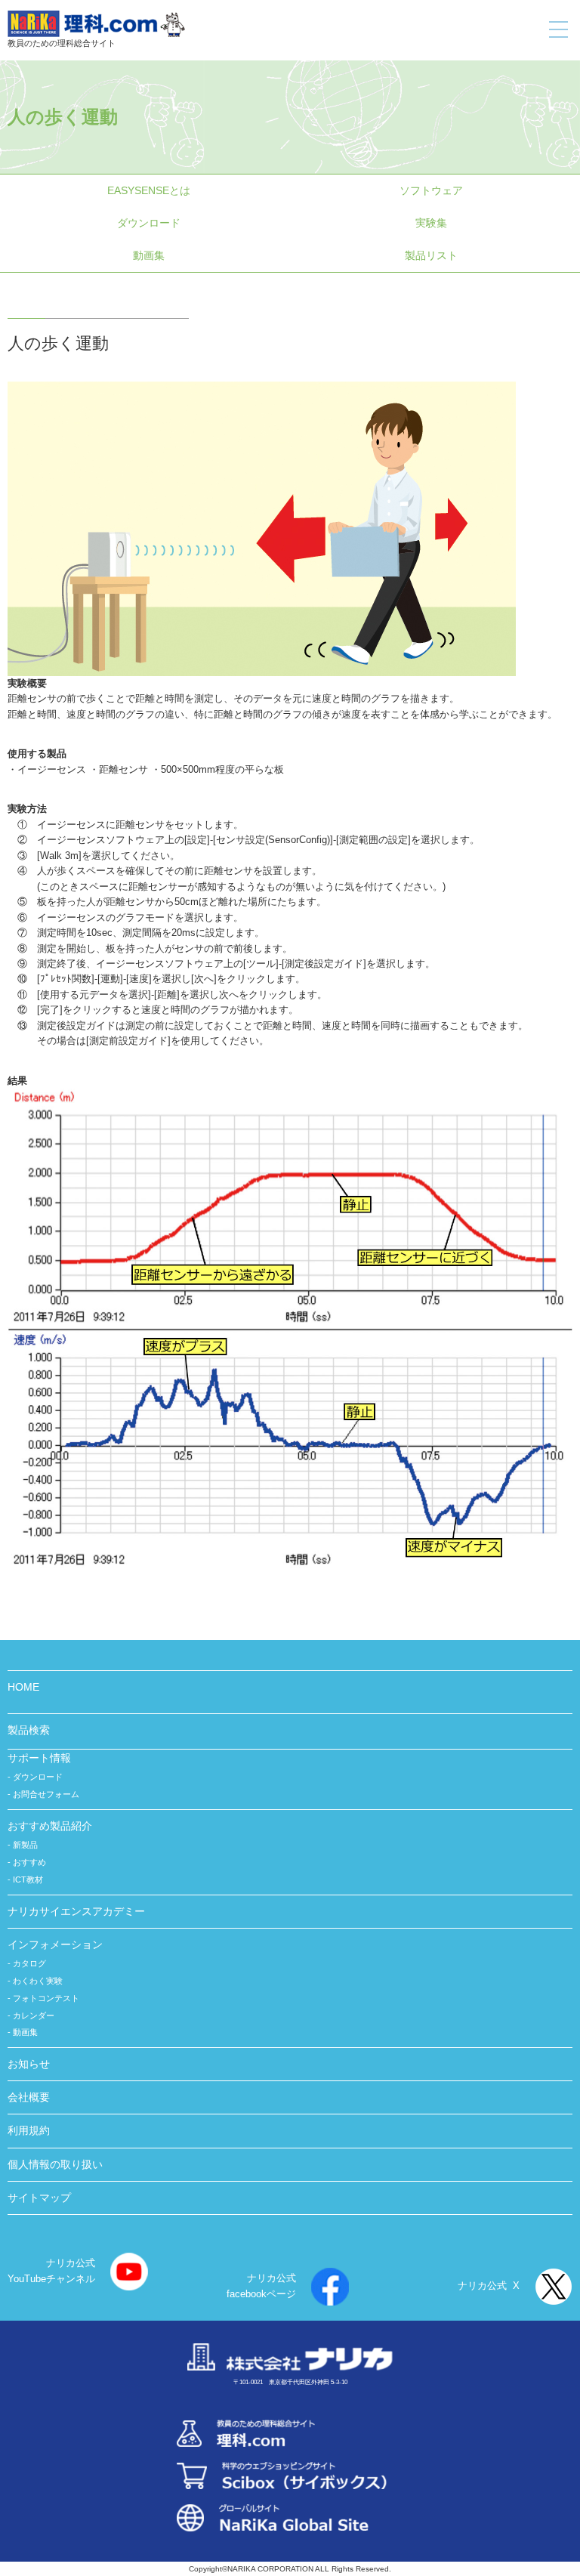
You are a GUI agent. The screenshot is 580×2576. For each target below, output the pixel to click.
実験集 (431, 223)
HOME (23, 1687)
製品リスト (431, 255)
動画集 (149, 255)
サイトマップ (39, 2198)
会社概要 (29, 2097)
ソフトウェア (431, 190)
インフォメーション (55, 1944)
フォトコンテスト (46, 1998)
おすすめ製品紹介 (50, 1826)
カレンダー (34, 2015)
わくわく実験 (38, 1981)
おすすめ (29, 1862)
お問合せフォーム (46, 1794)
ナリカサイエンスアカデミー (76, 1911)
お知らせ (29, 2064)
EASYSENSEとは (149, 190)
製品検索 (29, 1730)
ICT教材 (28, 1879)
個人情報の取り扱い (55, 2164)
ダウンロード (149, 223)
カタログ (29, 1963)
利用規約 (29, 2130)
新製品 (25, 1845)
